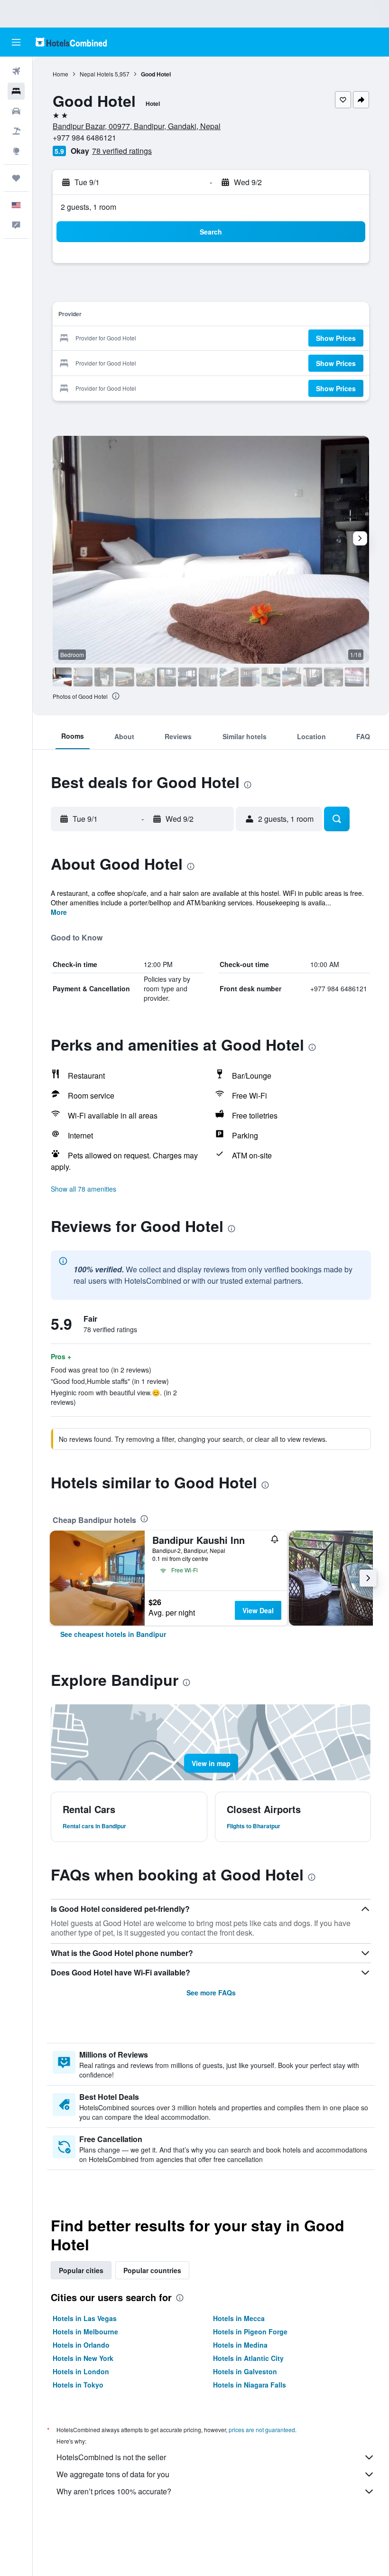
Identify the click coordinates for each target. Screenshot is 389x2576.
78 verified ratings (122, 151)
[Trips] (16, 178)
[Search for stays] (16, 91)
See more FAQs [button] (211, 1993)
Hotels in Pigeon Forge (250, 2332)
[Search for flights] (16, 71)
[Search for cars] (16, 111)
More (59, 912)
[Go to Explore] (16, 151)
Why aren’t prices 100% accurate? (114, 2491)
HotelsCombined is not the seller (111, 2457)
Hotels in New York (83, 2358)
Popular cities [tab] (81, 2270)
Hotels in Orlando (81, 2345)
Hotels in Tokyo (78, 2385)
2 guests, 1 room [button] (88, 207)
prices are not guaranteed (262, 2430)
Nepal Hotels (97, 74)
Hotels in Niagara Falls (250, 2385)
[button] (16, 42)
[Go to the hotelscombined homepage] (71, 42)
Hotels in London (81, 2371)
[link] (113, 1634)
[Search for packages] (16, 131)
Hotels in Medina (240, 2345)
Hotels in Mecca (239, 2318)
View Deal (258, 1610)
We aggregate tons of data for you (113, 2474)
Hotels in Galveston (245, 2371)
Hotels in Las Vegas (85, 2318)
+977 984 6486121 (84, 137)
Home (60, 74)
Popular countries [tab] (152, 2270)
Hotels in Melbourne (85, 2332)
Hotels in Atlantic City (248, 2358)
